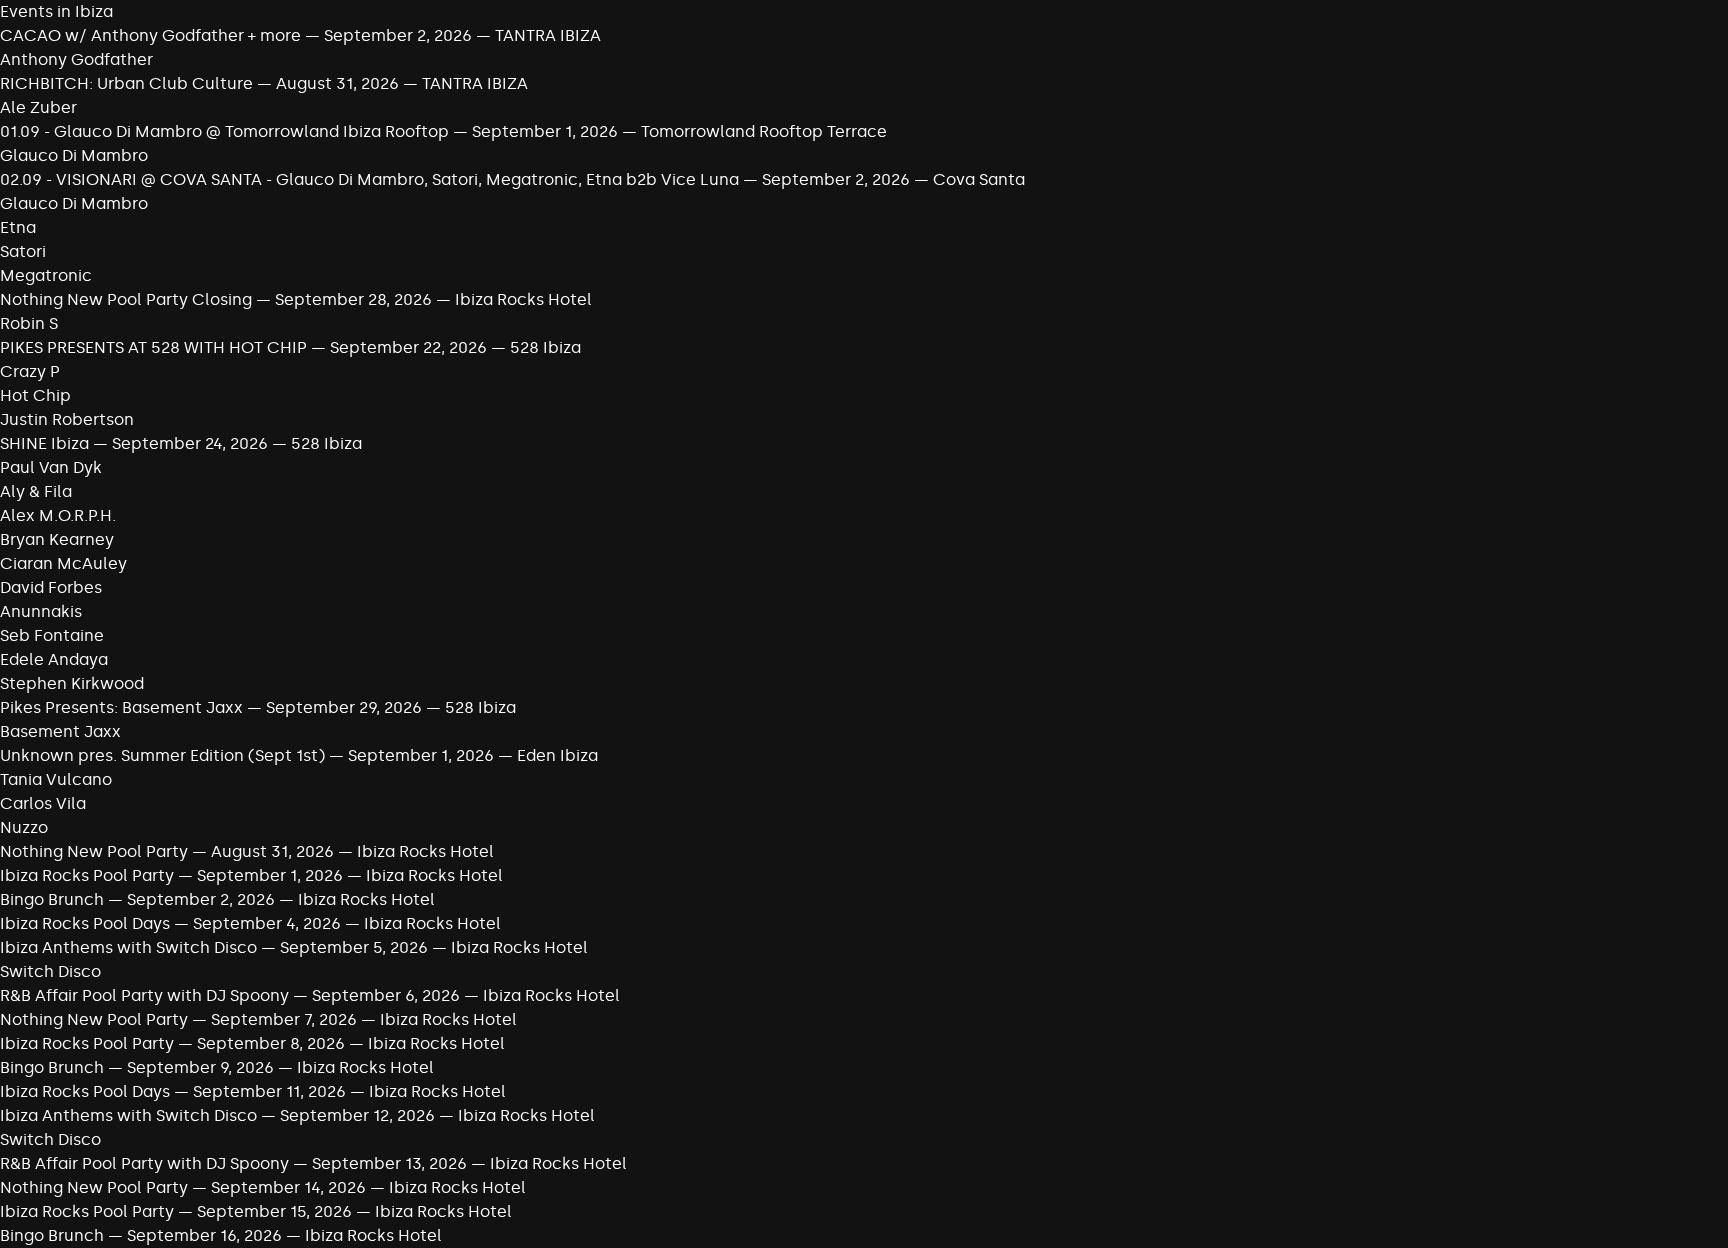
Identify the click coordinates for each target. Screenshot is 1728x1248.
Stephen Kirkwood (72, 683)
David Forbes (51, 587)
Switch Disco (50, 971)
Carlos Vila (43, 803)
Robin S (29, 323)
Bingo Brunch (52, 899)
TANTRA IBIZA (548, 35)
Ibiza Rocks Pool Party (87, 875)
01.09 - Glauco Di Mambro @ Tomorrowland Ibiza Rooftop (224, 131)
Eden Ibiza (557, 755)
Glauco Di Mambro (74, 155)
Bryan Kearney (57, 539)
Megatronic (46, 275)
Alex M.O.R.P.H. (58, 515)
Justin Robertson (67, 419)
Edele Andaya (54, 659)
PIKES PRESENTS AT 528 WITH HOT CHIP (153, 347)
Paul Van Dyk (51, 467)
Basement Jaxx (60, 731)
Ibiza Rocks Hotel (523, 299)
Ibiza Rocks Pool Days (85, 923)
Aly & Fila (36, 491)
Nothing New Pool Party (94, 851)
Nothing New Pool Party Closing (126, 299)
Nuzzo (24, 827)
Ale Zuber (38, 107)
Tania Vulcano (56, 779)
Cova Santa (979, 179)
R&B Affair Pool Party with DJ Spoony (144, 995)
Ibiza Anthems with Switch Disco (128, 947)
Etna (18, 227)
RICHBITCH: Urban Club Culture (126, 83)
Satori (23, 251)
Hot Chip (35, 395)
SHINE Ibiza (44, 443)
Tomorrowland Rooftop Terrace (764, 131)
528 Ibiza (545, 347)
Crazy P (30, 371)
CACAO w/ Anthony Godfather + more (150, 35)
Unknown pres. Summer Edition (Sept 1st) (162, 755)
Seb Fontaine (52, 635)
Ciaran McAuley (63, 563)
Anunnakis (41, 611)
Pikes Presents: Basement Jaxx (121, 707)
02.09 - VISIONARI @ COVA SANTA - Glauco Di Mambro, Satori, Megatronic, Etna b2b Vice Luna (369, 179)
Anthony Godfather (76, 59)
